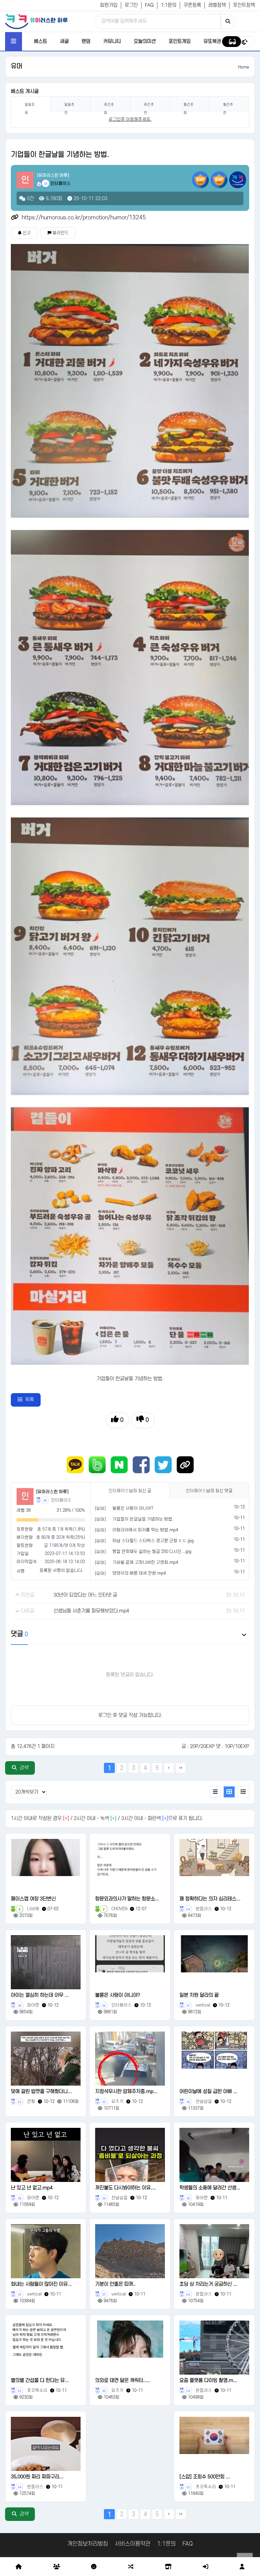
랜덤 (86, 41)
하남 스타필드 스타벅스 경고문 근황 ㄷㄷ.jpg (153, 1541)
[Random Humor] (131, 2567)
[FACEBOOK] (141, 1465)
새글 (64, 41)
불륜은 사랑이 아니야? (133, 1508)
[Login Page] (205, 2567)
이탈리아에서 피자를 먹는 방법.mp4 (145, 1530)
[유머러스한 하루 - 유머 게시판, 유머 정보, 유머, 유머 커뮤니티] (36, 21)
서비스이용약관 (133, 2544)
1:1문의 (169, 5)
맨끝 (181, 1768)
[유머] (100, 1509)
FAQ (149, 5)
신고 (26, 233)
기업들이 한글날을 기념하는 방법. (143, 1519)
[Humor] (94, 2567)
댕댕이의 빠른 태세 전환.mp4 (139, 1573)
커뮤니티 (112, 41)
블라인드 (60, 233)
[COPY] (185, 1465)
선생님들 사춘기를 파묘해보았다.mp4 (91, 1611)
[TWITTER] (163, 1465)
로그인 (131, 5)
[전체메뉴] (14, 41)
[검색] (228, 21)
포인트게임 (180, 41)
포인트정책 (244, 5)
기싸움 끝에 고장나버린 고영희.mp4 (145, 1562)
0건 (30, 199)
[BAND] (97, 1465)
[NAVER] (119, 1465)
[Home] (19, 2567)
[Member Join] (242, 2567)
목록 (29, 1400)
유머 (17, 66)
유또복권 (212, 41)
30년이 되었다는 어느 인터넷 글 (85, 1595)
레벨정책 (217, 5)
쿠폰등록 (192, 5)
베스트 (40, 41)
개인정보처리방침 (88, 2544)
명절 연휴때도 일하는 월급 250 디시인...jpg (152, 1552)
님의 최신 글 (130, 1491)
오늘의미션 (145, 41)
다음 (169, 1768)
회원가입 (109, 5)
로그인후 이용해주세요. (130, 119)
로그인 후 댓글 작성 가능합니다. (130, 1715)
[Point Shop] (168, 2567)
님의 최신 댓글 (209, 1491)
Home (244, 67)
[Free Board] (57, 2567)
